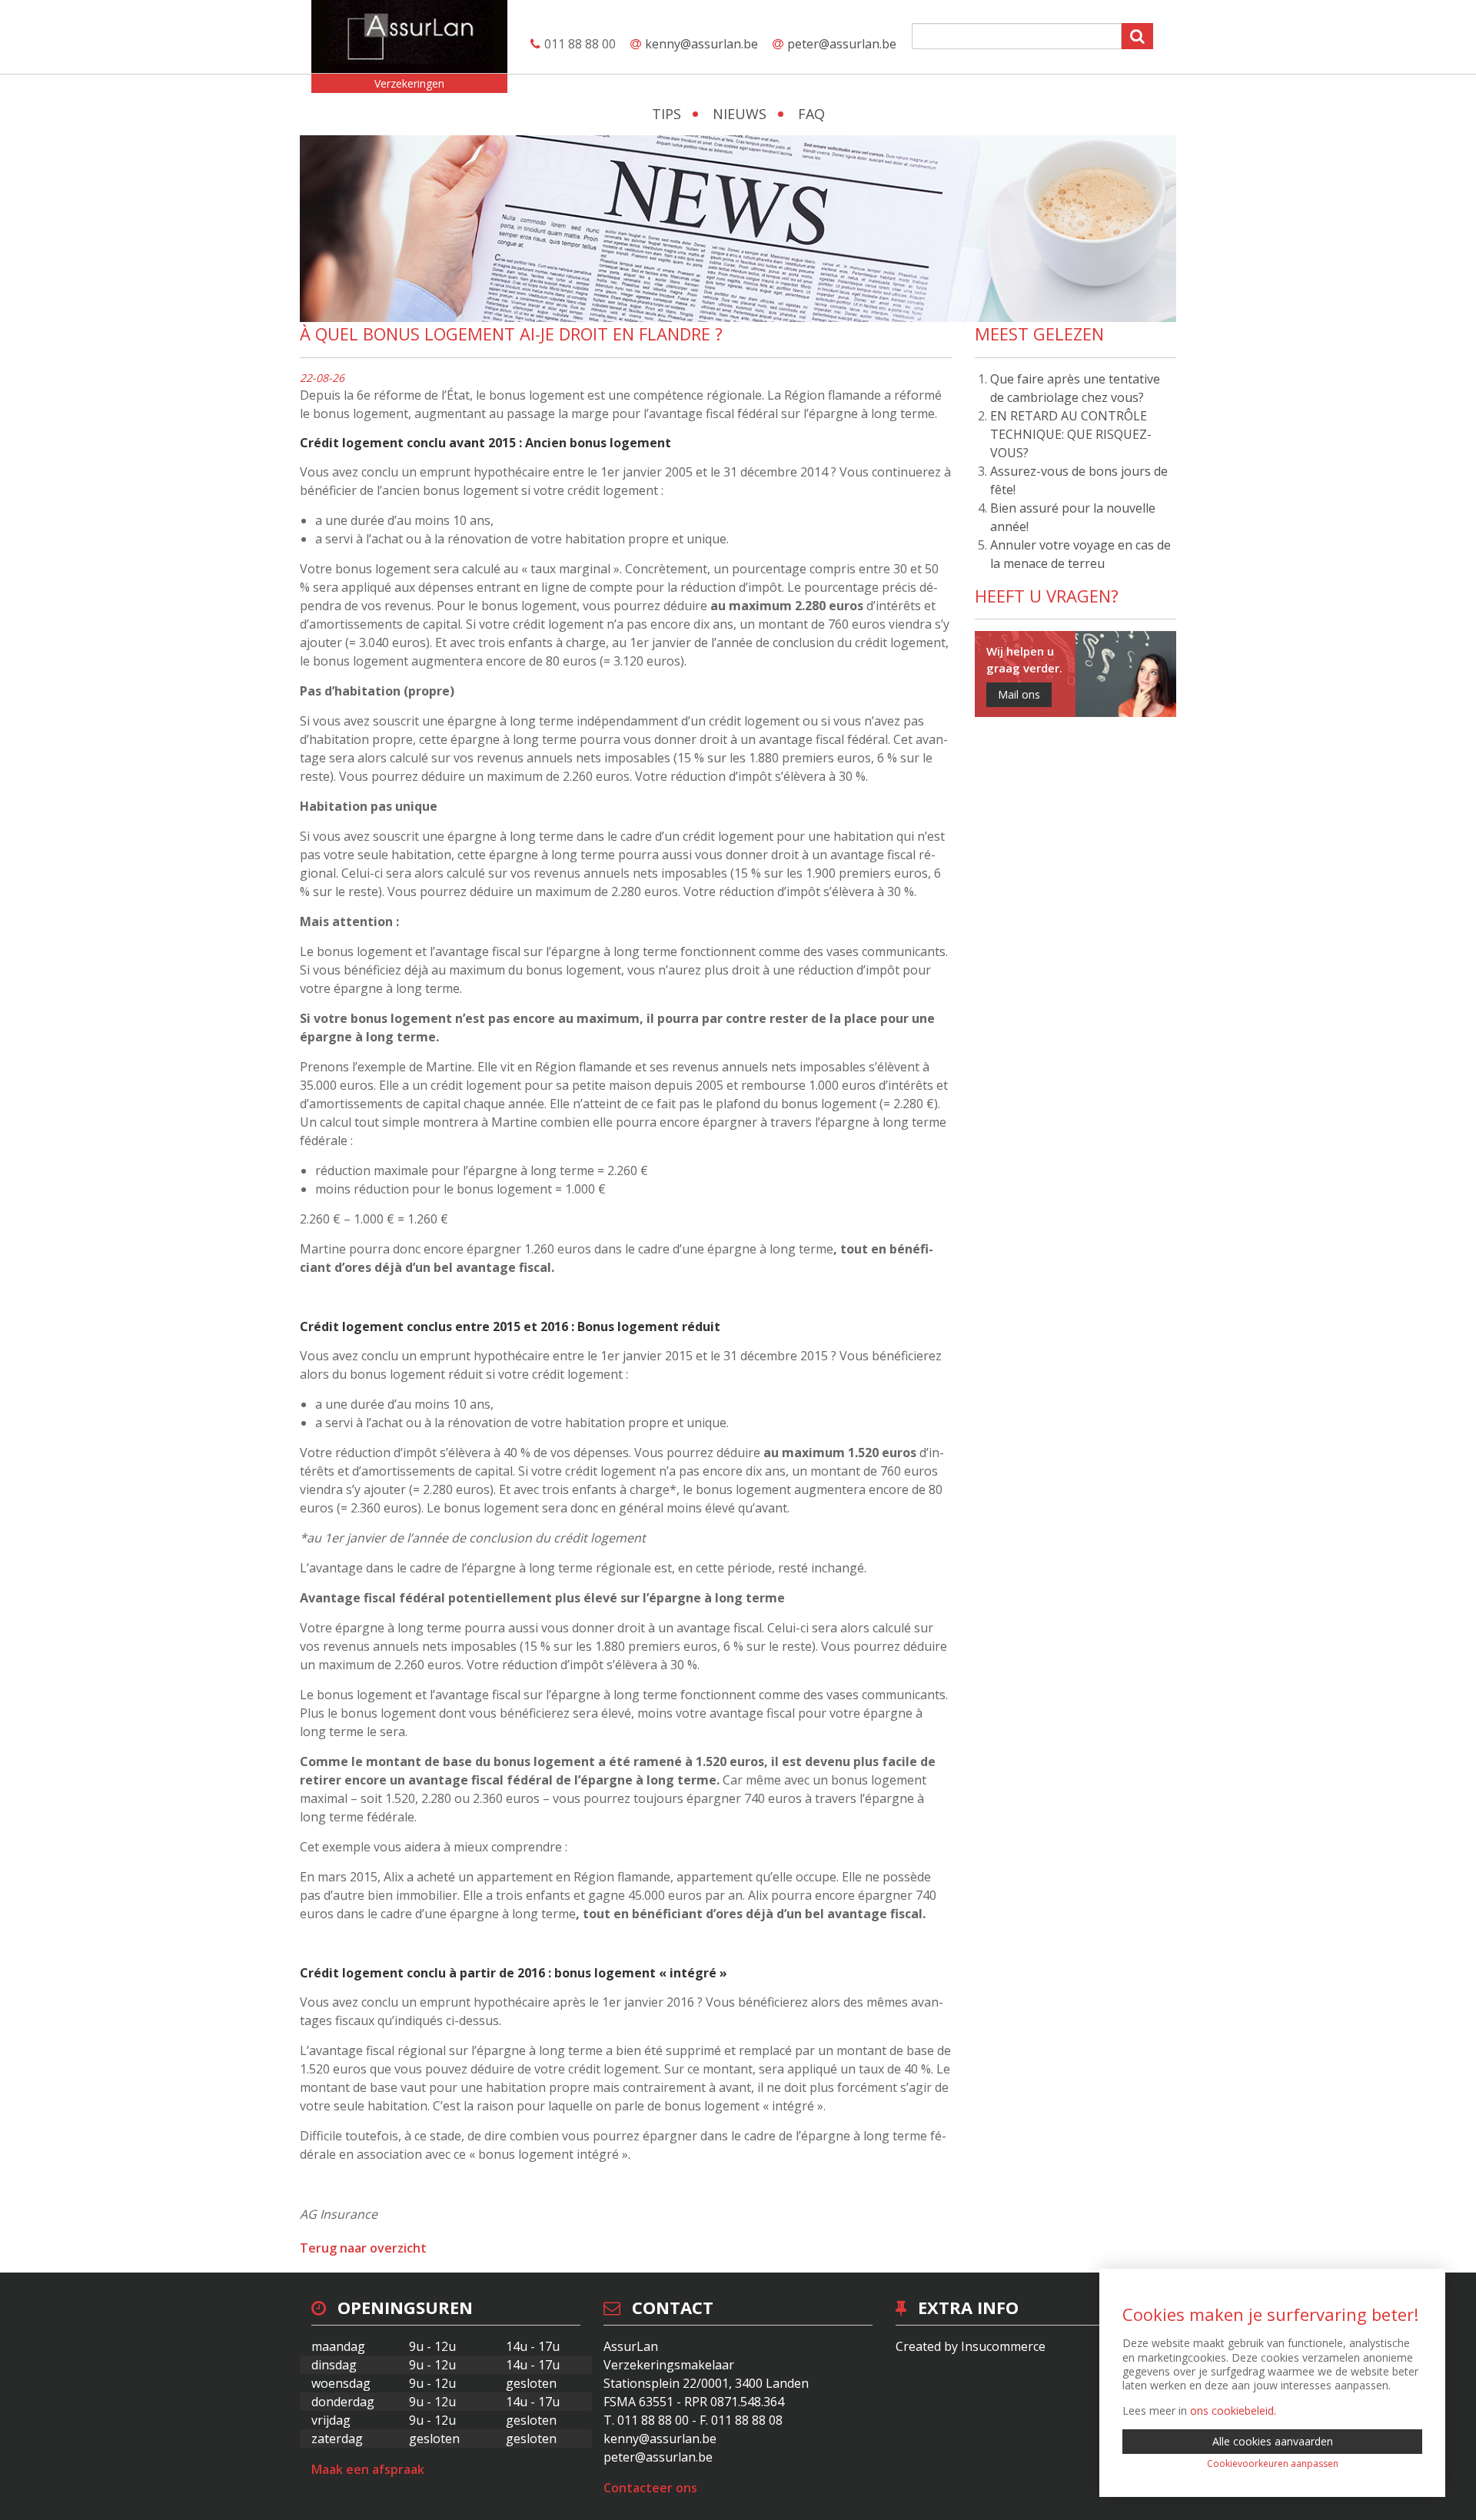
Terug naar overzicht (363, 2248)
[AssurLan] (409, 37)
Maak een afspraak (368, 2469)
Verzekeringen (409, 83)
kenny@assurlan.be (701, 44)
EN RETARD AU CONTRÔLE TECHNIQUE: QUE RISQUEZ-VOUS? (1071, 434)
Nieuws (740, 114)
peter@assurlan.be (842, 44)
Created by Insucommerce (971, 2346)
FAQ (811, 114)
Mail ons (1019, 694)
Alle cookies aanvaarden (1273, 2441)
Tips (667, 114)
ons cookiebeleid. (1233, 2410)
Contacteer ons (650, 2488)
